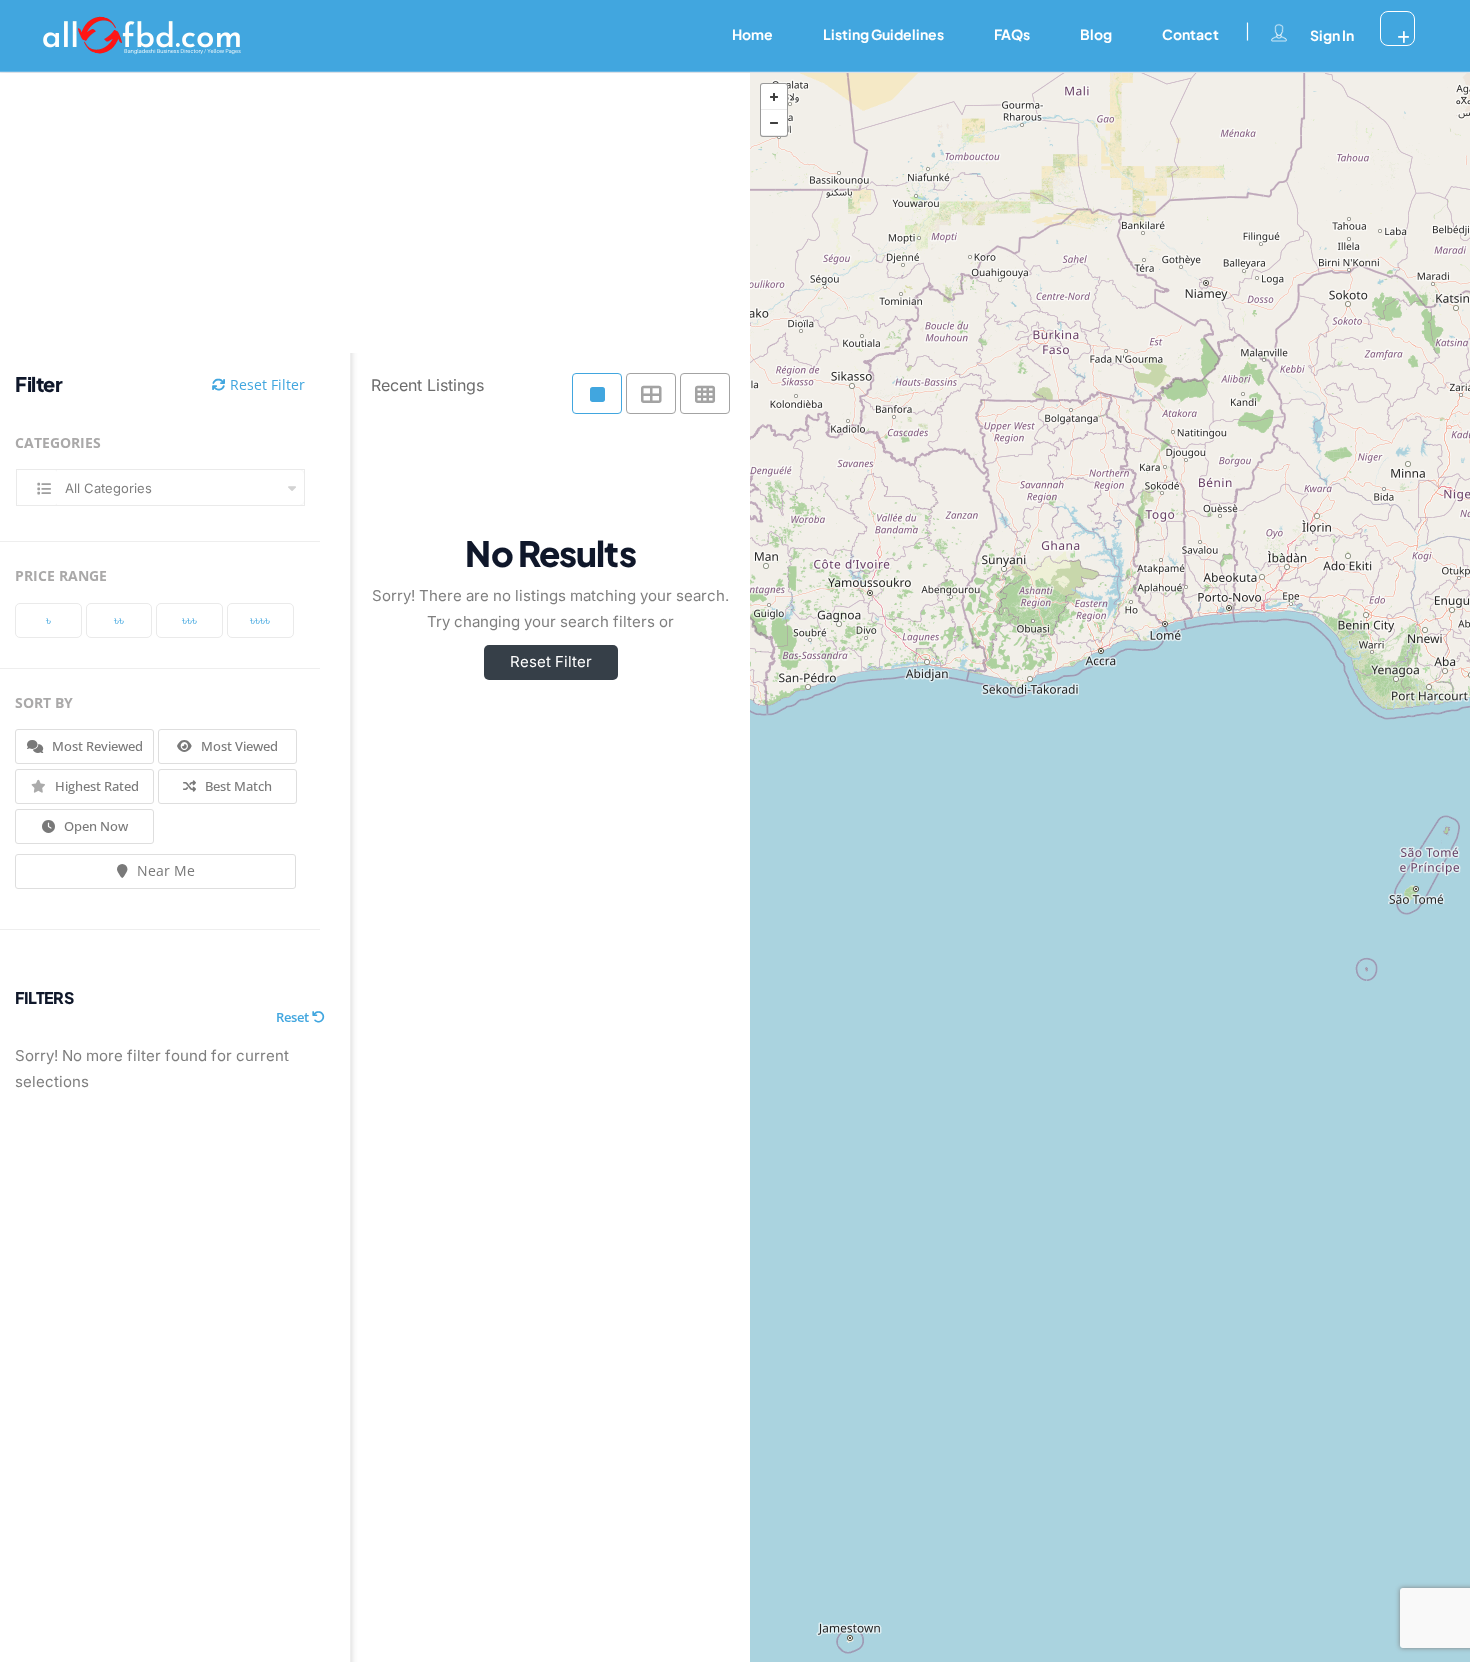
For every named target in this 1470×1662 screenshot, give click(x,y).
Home (752, 34)
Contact (1190, 34)
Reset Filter (265, 384)
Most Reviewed (96, 746)
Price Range (61, 575)
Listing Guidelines (883, 34)
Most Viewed (238, 746)
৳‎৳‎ (119, 620)
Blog (1096, 34)
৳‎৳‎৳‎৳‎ (260, 620)
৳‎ (48, 620)
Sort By (44, 702)
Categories (58, 442)
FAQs (1012, 34)
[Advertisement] (360, 213)
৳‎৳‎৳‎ (189, 620)
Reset (294, 1017)
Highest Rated (95, 786)
